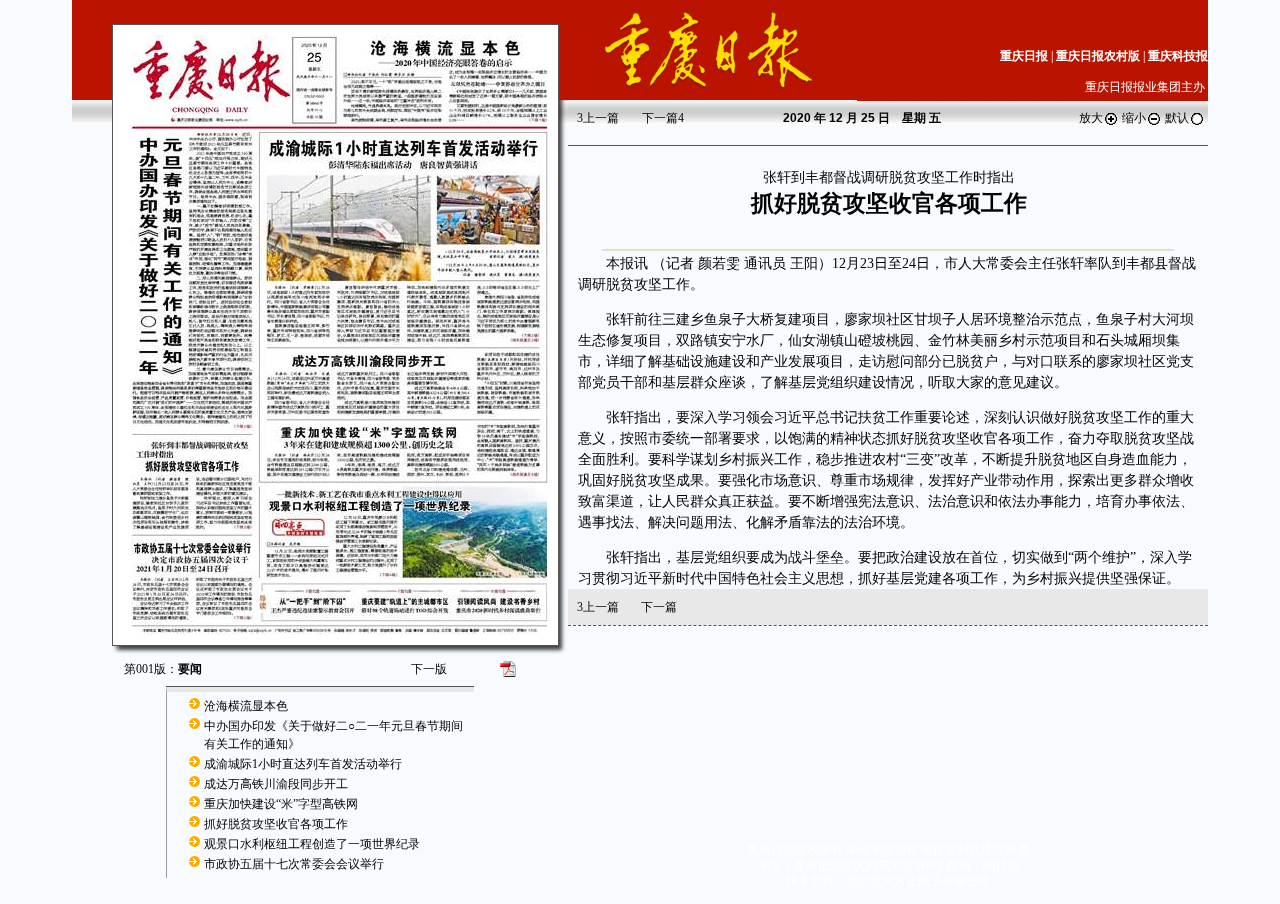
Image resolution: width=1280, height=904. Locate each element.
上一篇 (598, 118)
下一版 (429, 669)
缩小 (1134, 118)
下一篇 (663, 118)
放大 (1091, 118)
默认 (1177, 118)
